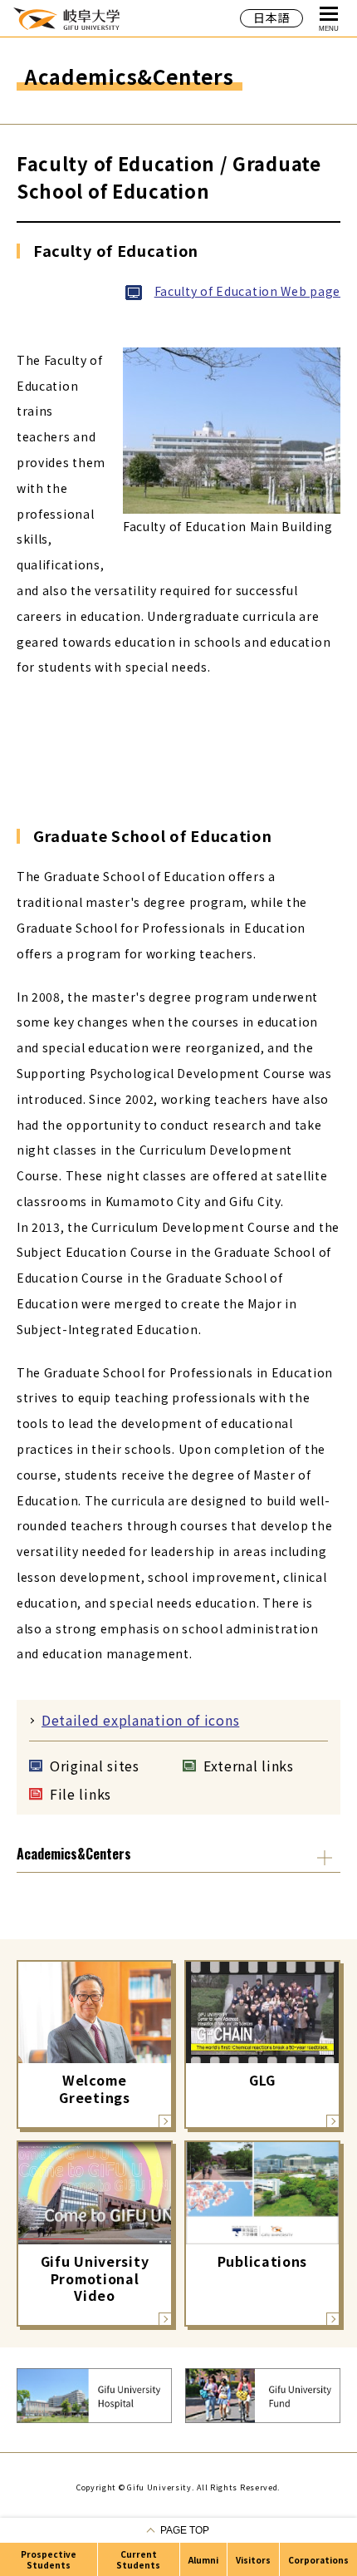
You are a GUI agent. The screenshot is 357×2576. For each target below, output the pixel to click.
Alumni (203, 2560)
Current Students (138, 2559)
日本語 (271, 17)
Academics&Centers (74, 1854)
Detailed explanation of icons (140, 1720)
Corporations (318, 2560)
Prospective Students (49, 2559)
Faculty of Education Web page (247, 291)
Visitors (253, 2560)
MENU (329, 29)
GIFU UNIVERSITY (66, 18)
